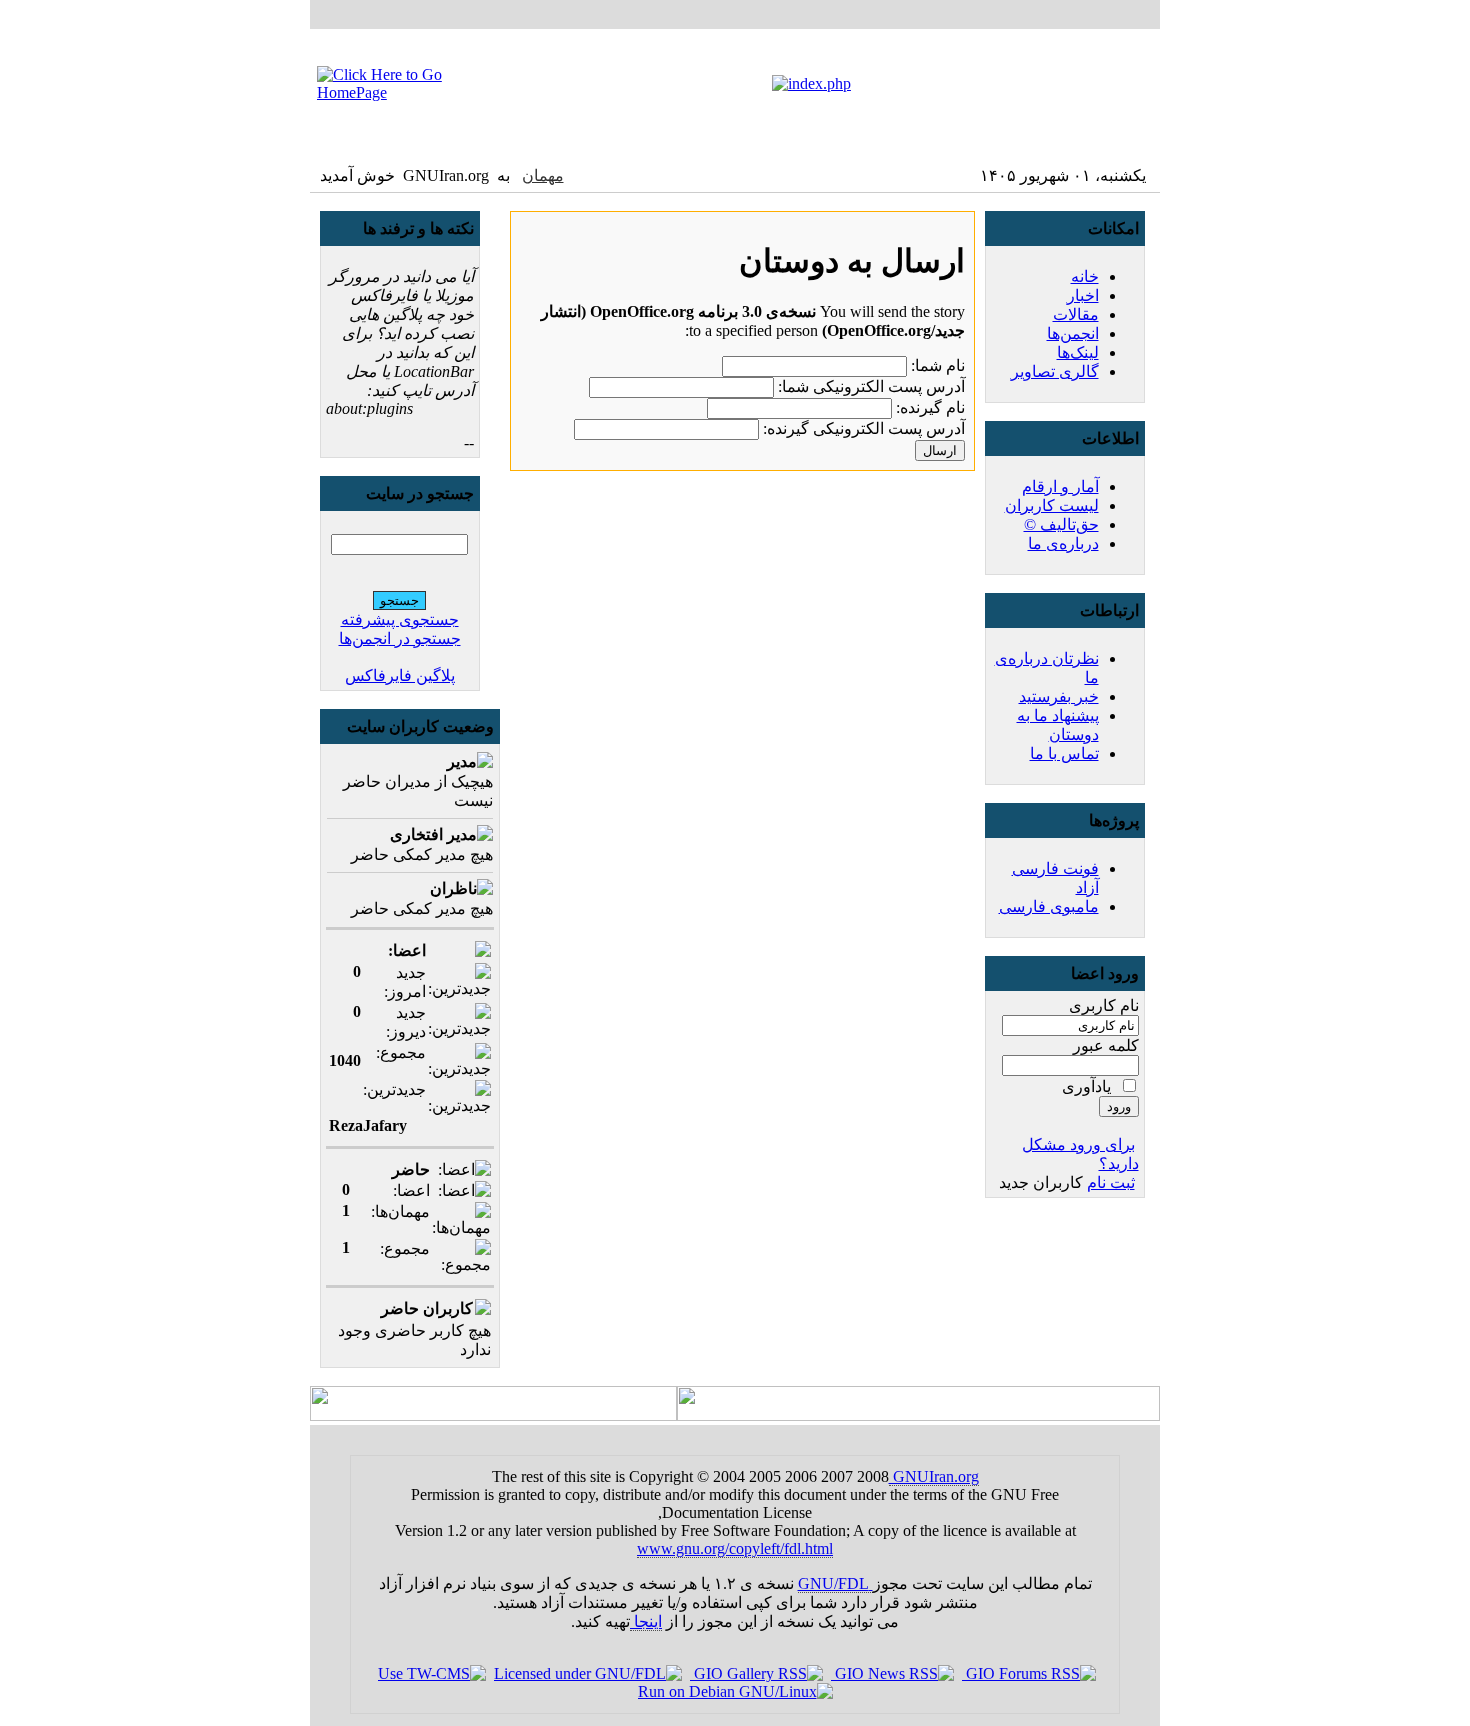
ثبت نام (1111, 1182)
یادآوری (1086, 1086)
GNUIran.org (934, 1476)
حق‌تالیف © (1061, 524)
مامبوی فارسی (1049, 906)
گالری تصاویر (1055, 371)
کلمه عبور (1106, 1045)
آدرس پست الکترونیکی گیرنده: (864, 428)
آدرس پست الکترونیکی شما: (871, 386)
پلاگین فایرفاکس (400, 675)
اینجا (646, 1621)
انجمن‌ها (1073, 333)
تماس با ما (1064, 753)
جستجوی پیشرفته (400, 619)
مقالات (1076, 314)
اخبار (1083, 295)
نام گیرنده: (930, 407)
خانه (1085, 276)
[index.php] (811, 83)
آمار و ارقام (1060, 486)
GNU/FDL (835, 1583)
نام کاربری (1104, 1005)
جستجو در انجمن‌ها (400, 638)
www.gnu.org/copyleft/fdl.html (735, 1548)
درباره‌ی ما (1063, 543)
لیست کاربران (1052, 505)
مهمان (543, 175)
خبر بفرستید (1059, 696)
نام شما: (938, 365)
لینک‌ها (1078, 352)
